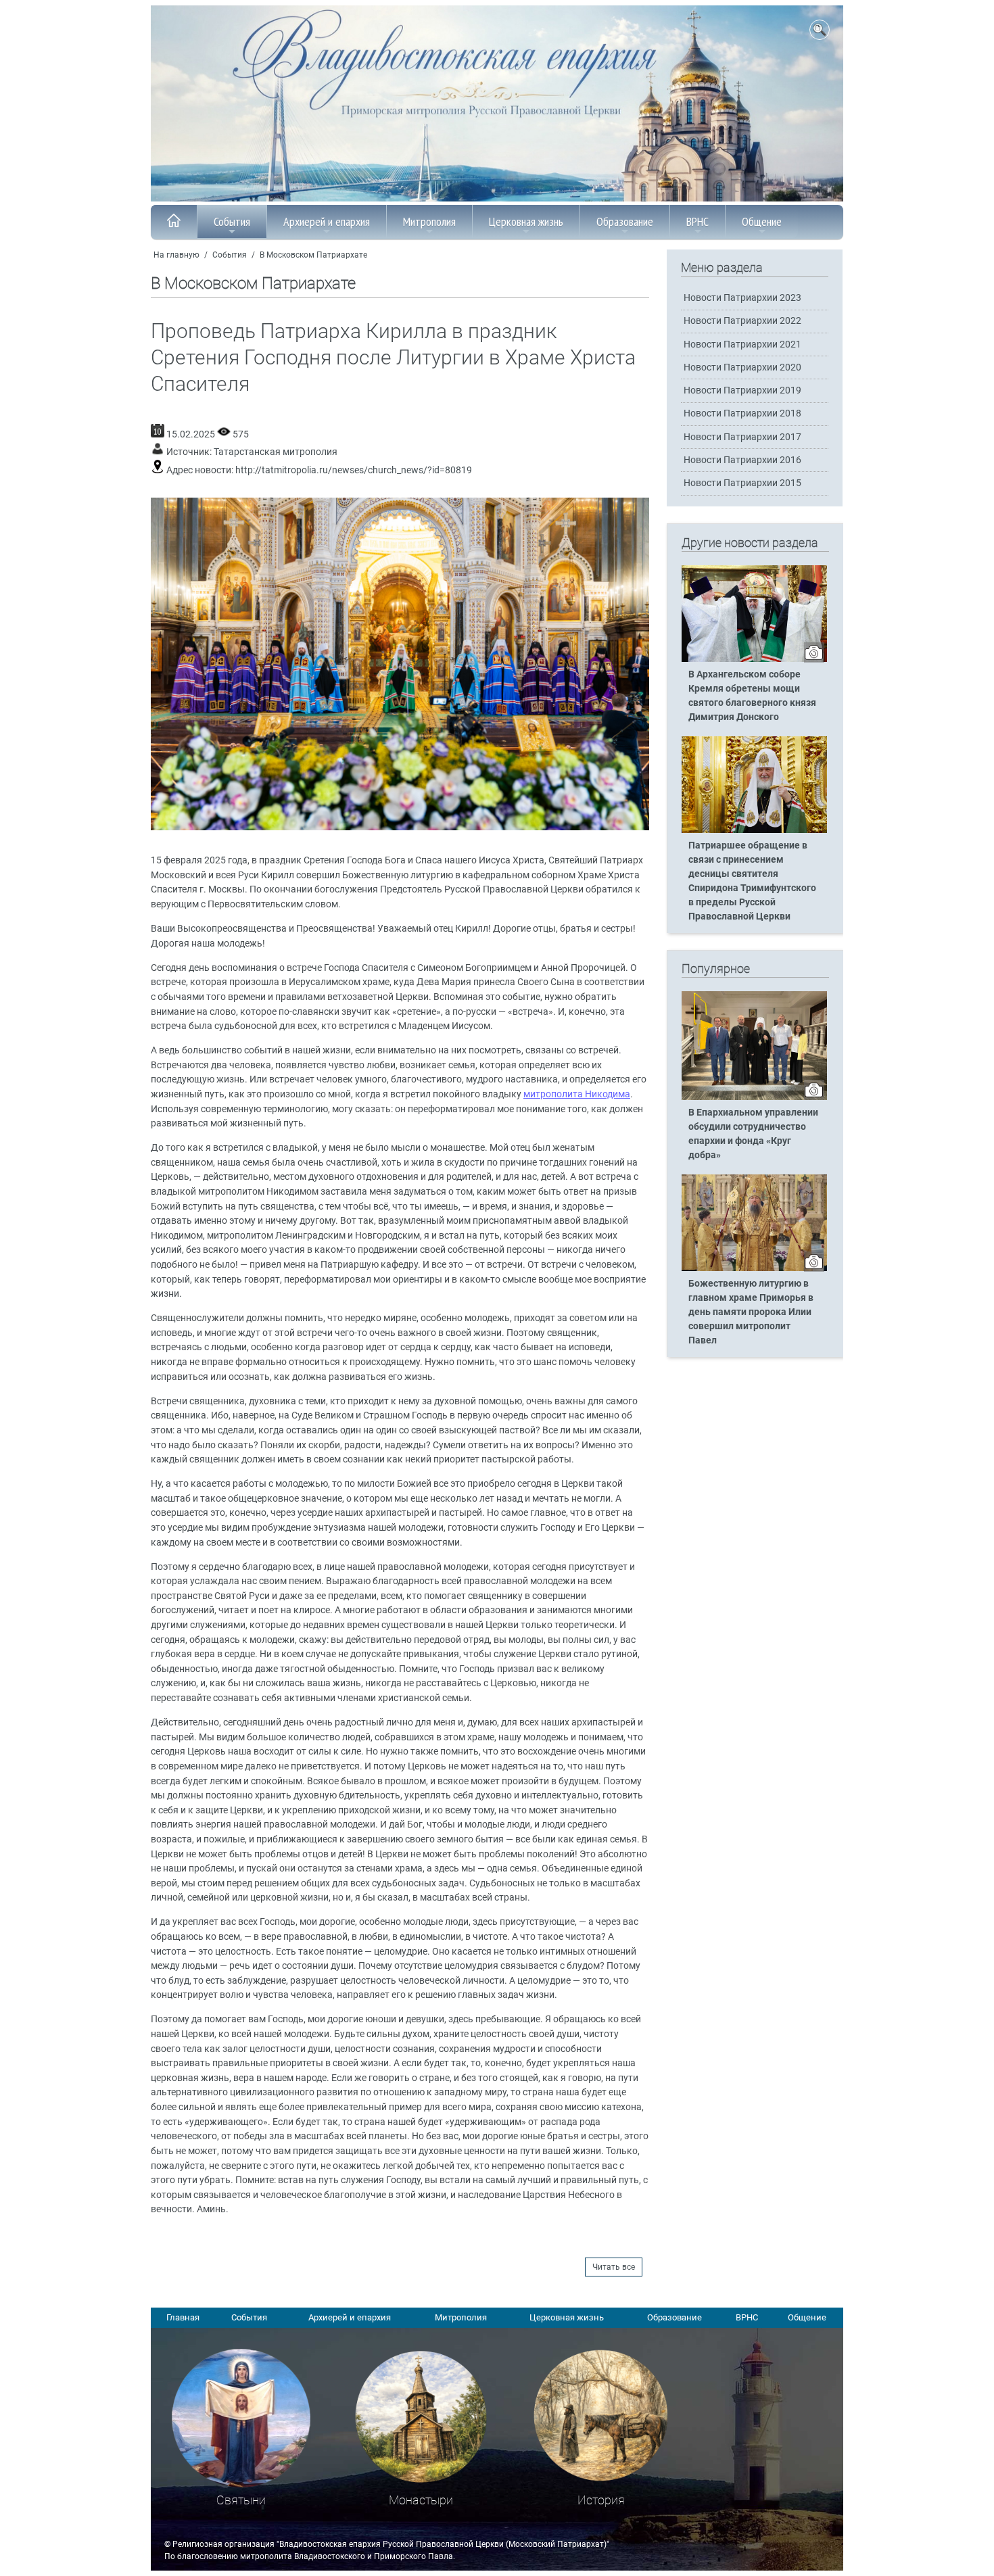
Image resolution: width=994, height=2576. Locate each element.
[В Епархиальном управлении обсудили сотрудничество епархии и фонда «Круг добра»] (754, 1097)
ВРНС (697, 221)
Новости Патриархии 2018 (742, 413)
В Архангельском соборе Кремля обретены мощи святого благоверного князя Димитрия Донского (752, 696)
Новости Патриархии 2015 (742, 483)
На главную (176, 255)
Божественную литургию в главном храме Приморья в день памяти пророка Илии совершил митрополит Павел (751, 1312)
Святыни (241, 2500)
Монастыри (421, 2500)
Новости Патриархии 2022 (742, 321)
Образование (625, 221)
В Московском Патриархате (313, 255)
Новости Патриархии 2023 (742, 298)
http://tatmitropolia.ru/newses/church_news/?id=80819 (354, 470)
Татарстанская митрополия (276, 452)
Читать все (614, 2267)
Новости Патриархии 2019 (742, 390)
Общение (762, 221)
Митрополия (429, 221)
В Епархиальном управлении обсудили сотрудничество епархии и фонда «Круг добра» (753, 1134)
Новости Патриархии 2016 (742, 460)
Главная (183, 2317)
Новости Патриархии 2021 (742, 344)
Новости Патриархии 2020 (742, 367)
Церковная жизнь (526, 221)
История (601, 2500)
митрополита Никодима (577, 1094)
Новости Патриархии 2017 (742, 437)
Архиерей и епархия (327, 221)
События (232, 221)
